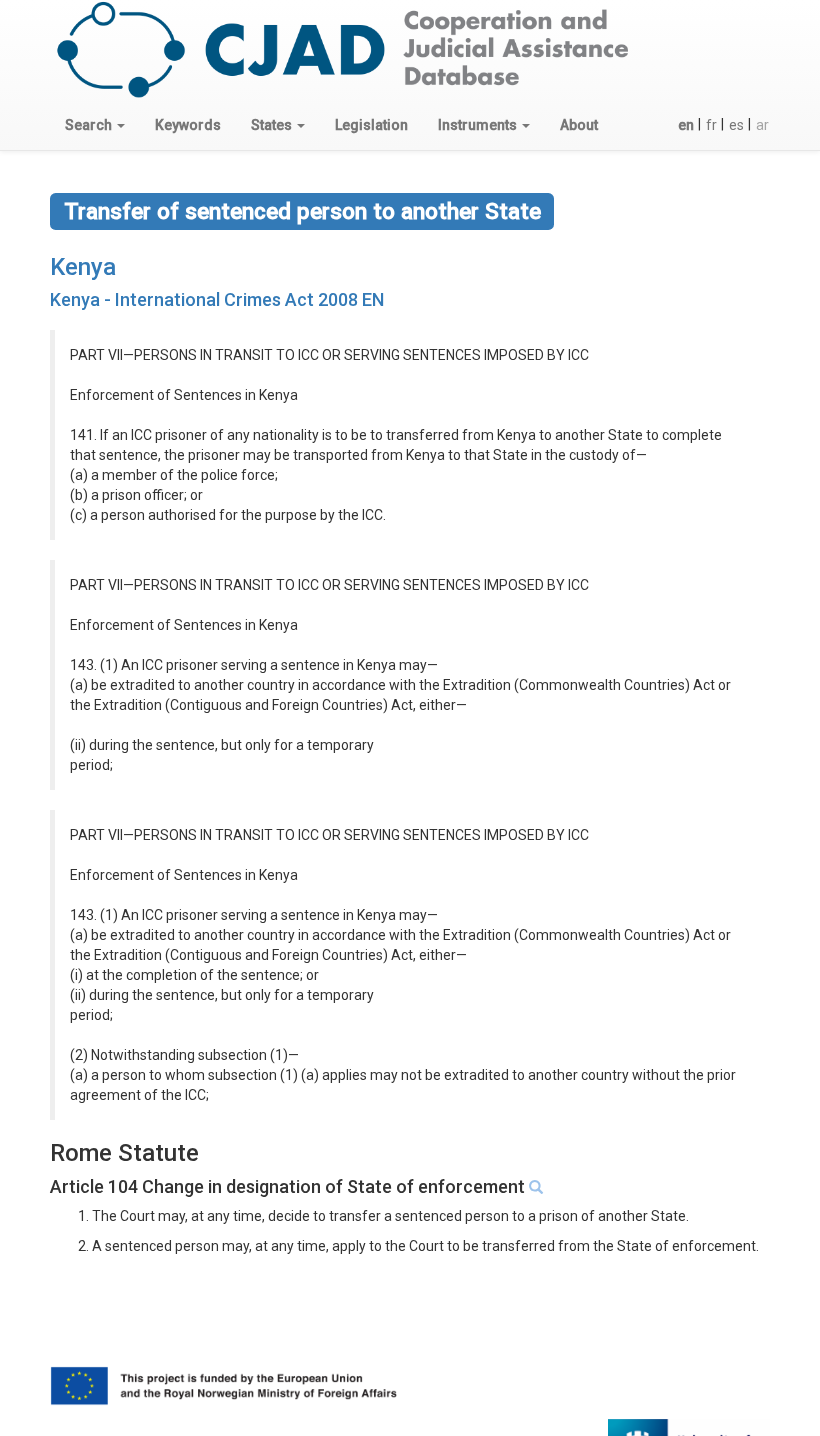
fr (711, 125)
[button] (95, 125)
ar (762, 125)
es (736, 125)
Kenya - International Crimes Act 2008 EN (217, 299)
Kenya (83, 267)
